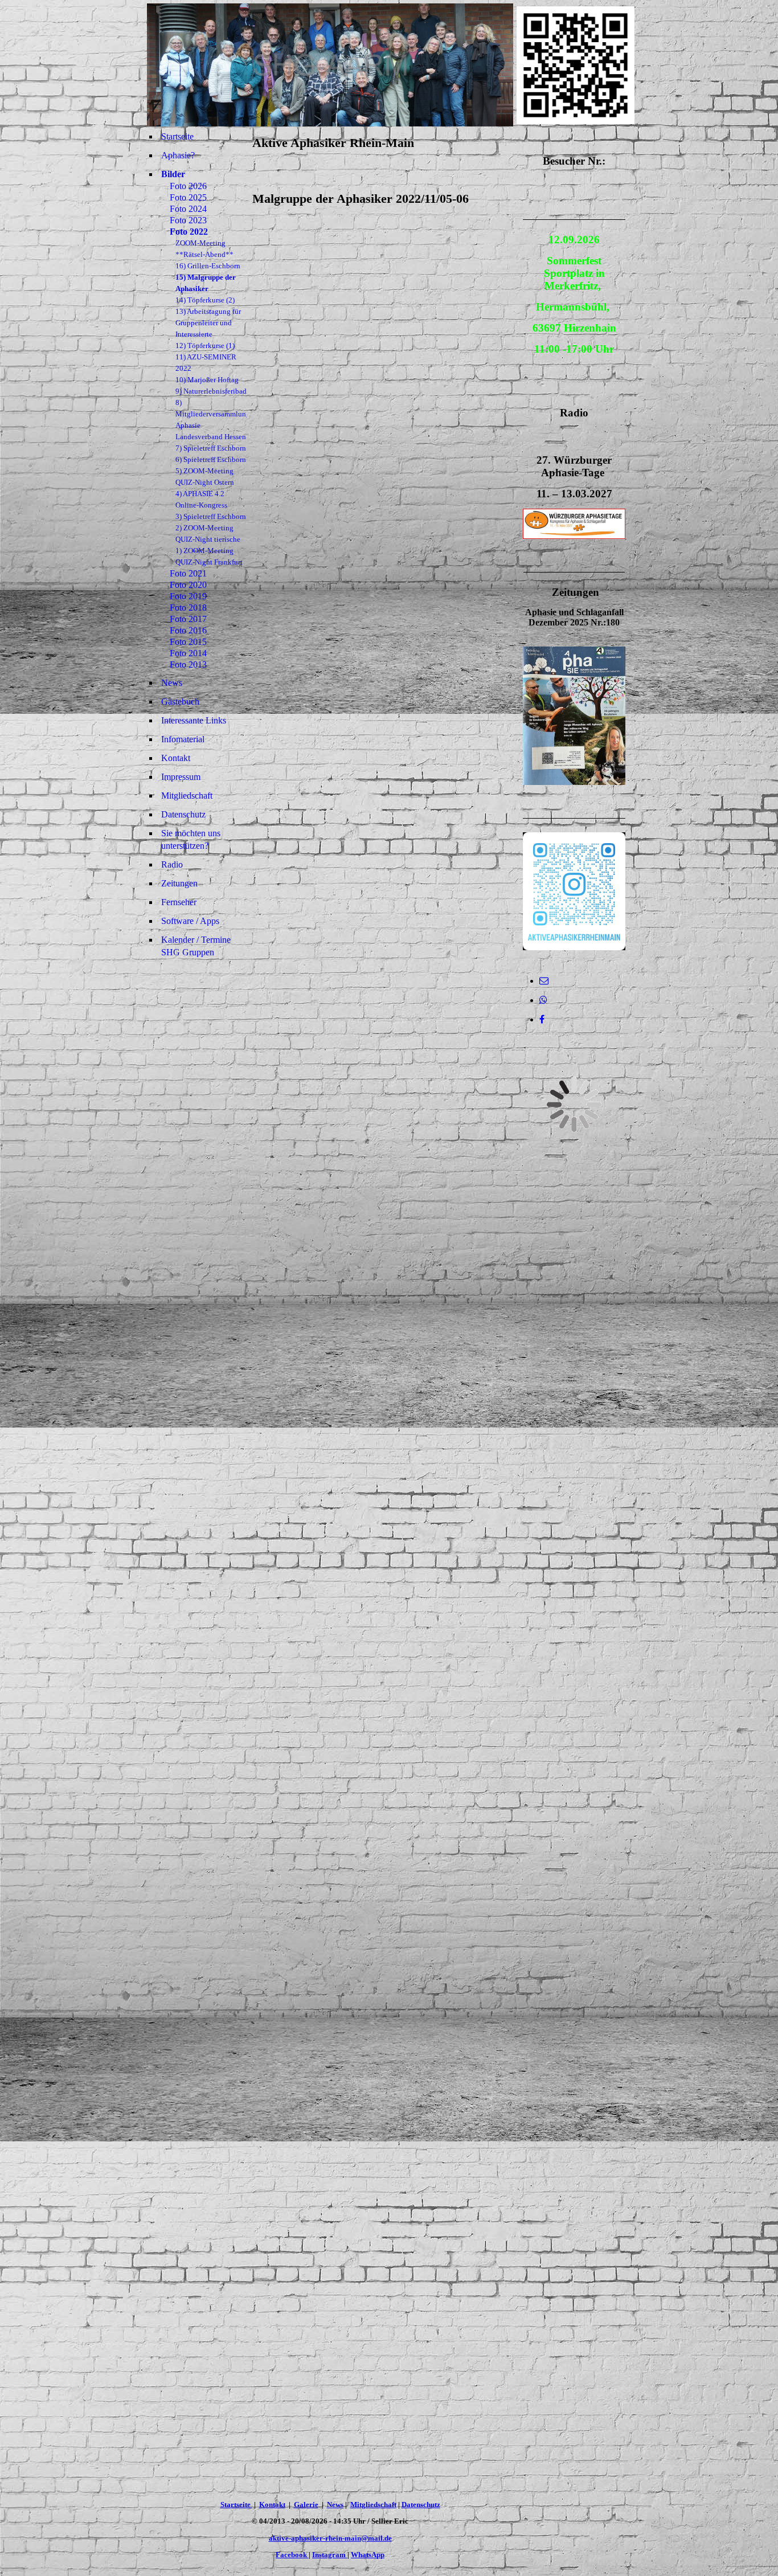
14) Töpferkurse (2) (205, 300)
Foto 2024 (188, 209)
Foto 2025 (188, 197)
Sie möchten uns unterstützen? (191, 839)
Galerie (306, 2505)
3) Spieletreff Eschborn (211, 516)
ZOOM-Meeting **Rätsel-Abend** (204, 249)
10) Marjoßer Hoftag (207, 380)
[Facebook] (542, 1019)
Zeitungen (179, 883)
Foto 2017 (188, 619)
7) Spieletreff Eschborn (211, 448)
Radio (172, 864)
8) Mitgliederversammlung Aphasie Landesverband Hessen (211, 420)
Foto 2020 (188, 585)
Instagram (330, 2555)
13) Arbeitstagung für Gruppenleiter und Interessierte (208, 323)
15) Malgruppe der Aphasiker (206, 283)
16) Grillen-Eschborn (208, 266)
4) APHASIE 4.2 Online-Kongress (201, 499)
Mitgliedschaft (187, 796)
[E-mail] (544, 981)
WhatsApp (368, 2555)
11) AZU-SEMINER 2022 (206, 363)
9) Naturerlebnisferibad (211, 391)
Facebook (292, 2555)
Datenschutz (183, 814)
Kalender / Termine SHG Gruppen (196, 946)
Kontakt (176, 758)
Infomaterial (183, 739)
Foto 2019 (188, 596)
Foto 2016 (188, 630)
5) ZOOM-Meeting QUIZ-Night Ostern (205, 477)
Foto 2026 (188, 186)
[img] (330, 65)
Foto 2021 (188, 573)
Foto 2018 (188, 608)
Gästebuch (180, 702)
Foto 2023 (188, 220)
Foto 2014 (188, 653)
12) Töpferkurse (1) (205, 345)
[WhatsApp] (543, 1000)
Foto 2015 (188, 642)
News (172, 683)
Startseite (177, 136)
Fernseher (179, 902)
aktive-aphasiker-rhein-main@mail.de (330, 2538)
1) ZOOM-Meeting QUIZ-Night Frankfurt (209, 556)
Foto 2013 (188, 665)
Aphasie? (178, 155)
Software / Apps (190, 921)
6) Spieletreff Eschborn (211, 459)
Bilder (173, 174)
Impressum (181, 777)
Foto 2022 (189, 232)
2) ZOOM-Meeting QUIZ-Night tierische (208, 533)
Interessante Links (194, 720)
